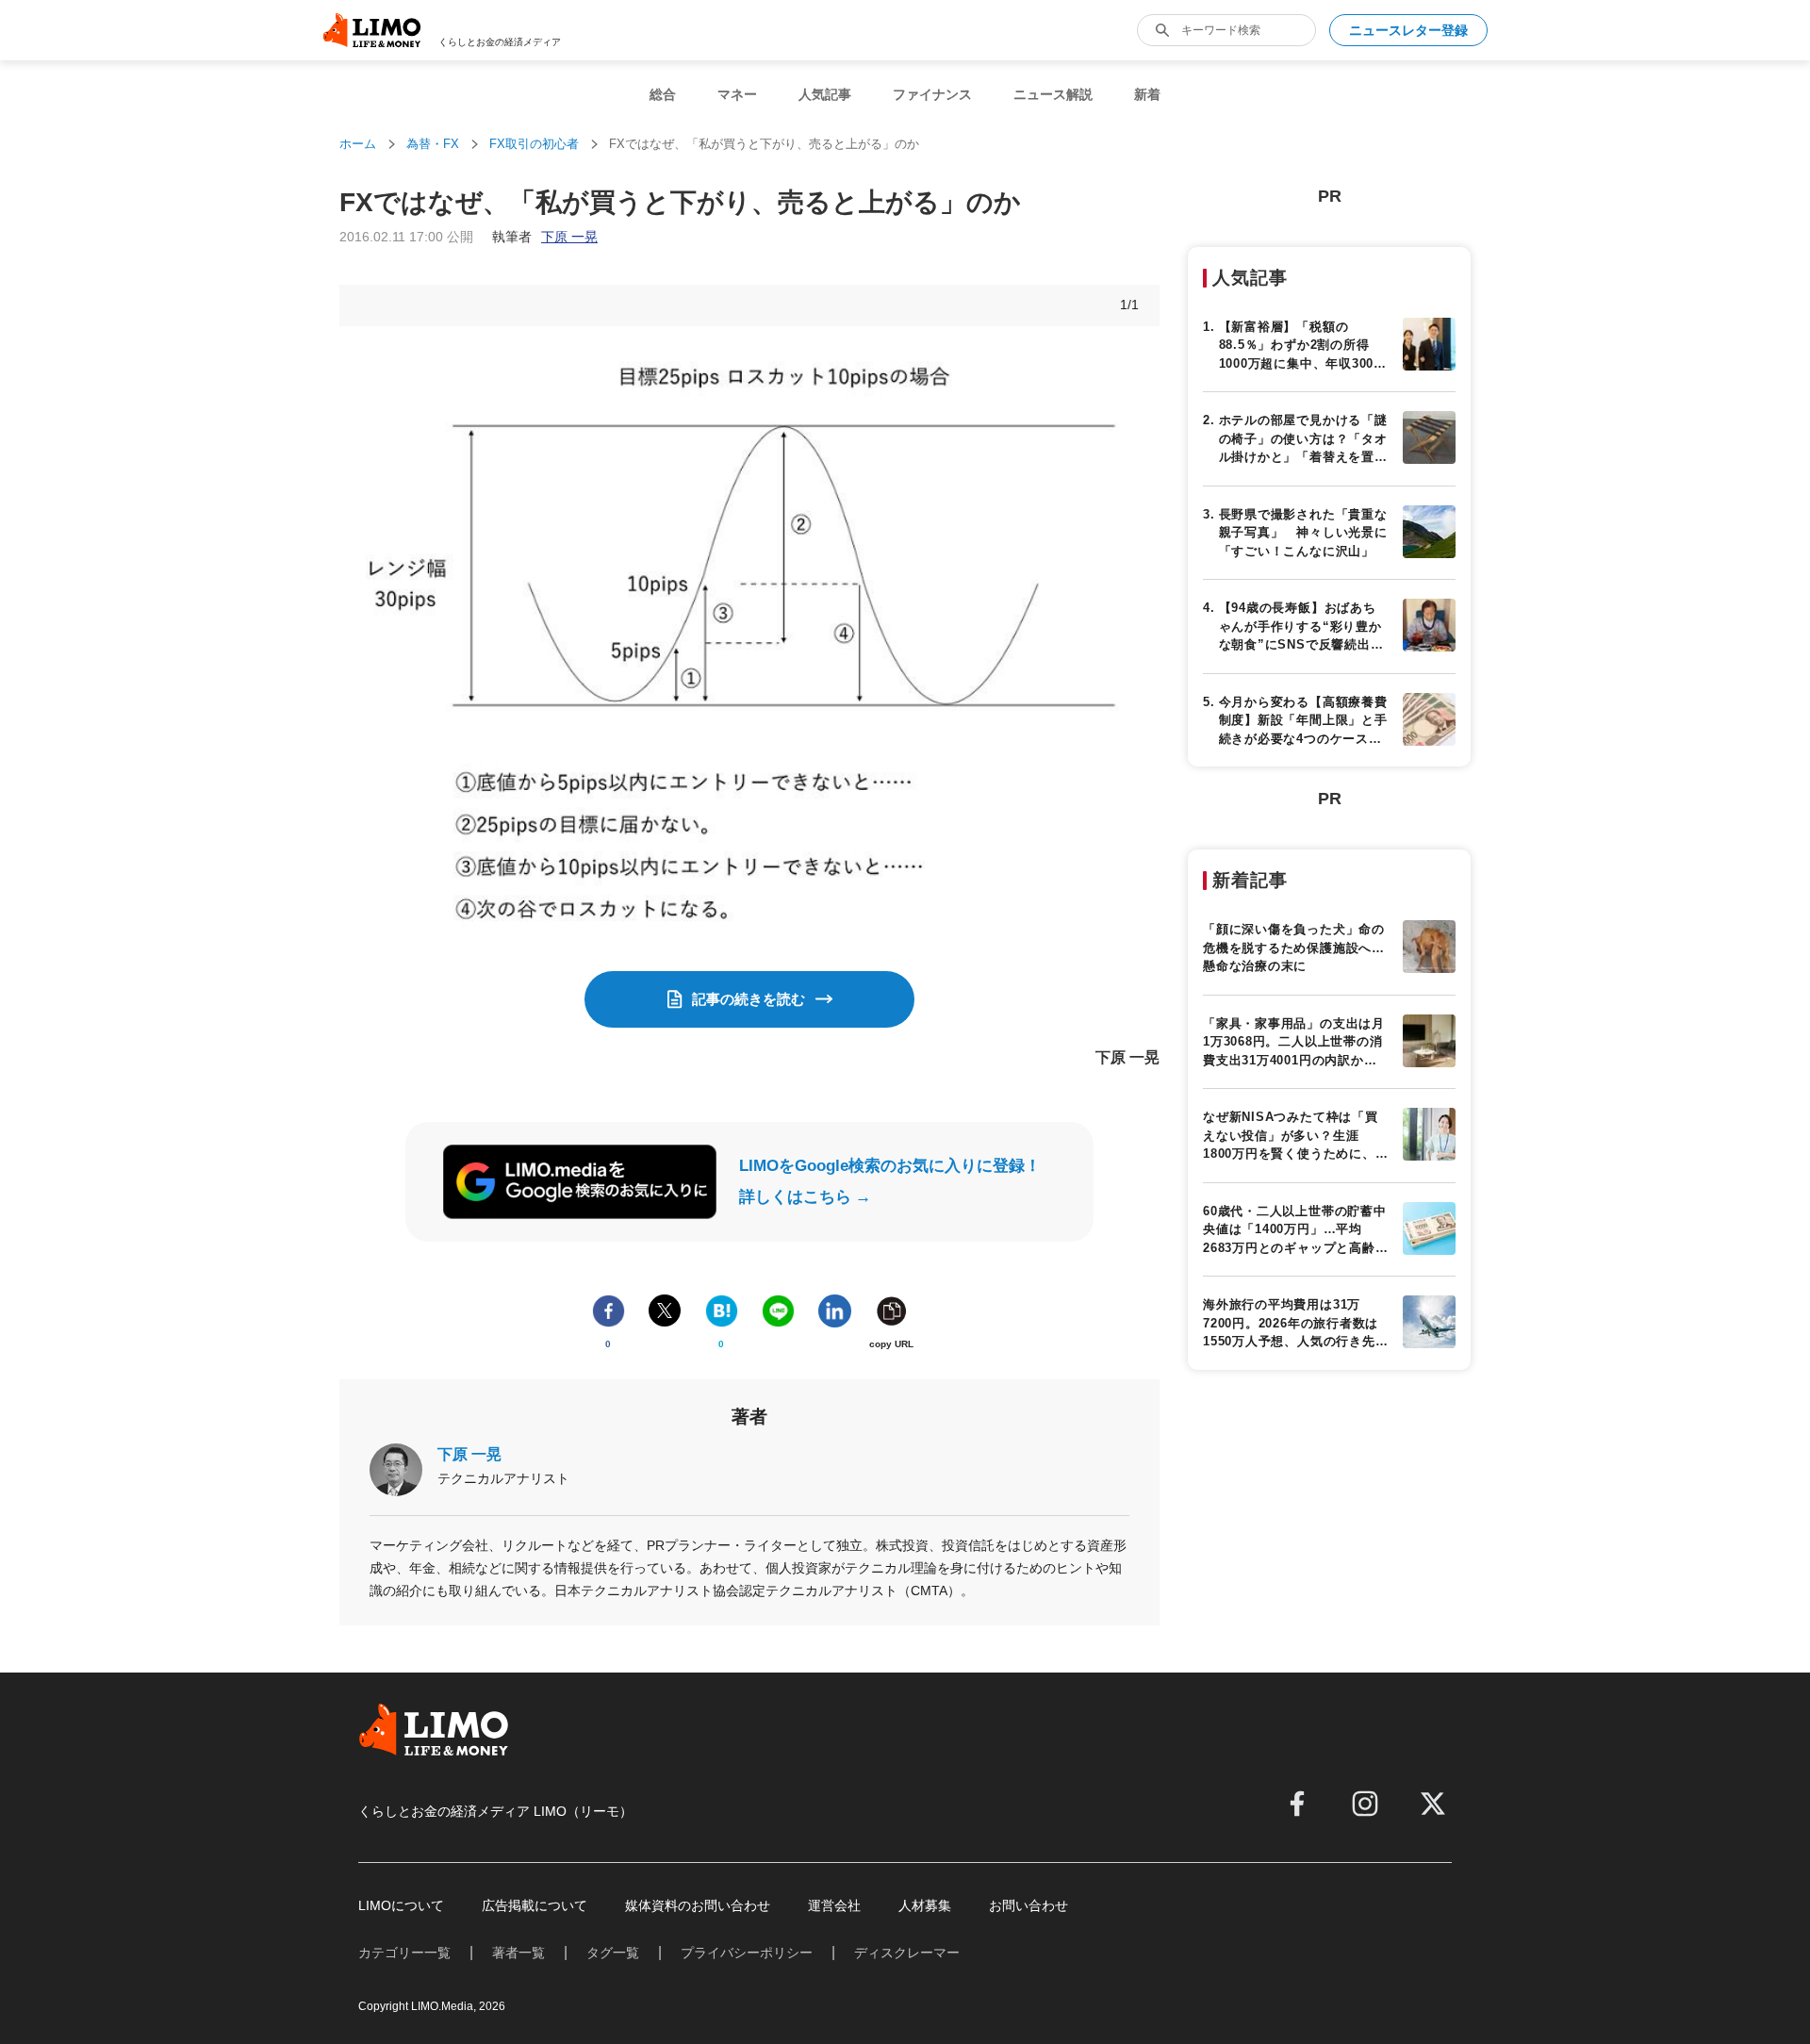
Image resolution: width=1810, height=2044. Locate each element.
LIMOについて (401, 1905)
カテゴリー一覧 (404, 1953)
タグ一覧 (613, 1953)
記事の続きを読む (749, 999)
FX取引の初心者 (534, 144)
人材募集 (925, 1905)
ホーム (358, 144)
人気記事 (825, 94)
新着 (1147, 94)
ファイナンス (932, 94)
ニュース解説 (1053, 94)
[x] (1433, 1804)
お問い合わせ (1028, 1905)
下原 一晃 (469, 1454)
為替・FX (433, 144)
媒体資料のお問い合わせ (698, 1905)
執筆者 (545, 237)
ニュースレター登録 (1408, 30)
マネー (737, 94)
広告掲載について (535, 1905)
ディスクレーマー (907, 1953)
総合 (663, 94)
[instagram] (1365, 1804)
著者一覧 (518, 1953)
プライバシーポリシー (747, 1953)
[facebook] (1297, 1804)
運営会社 (834, 1905)
